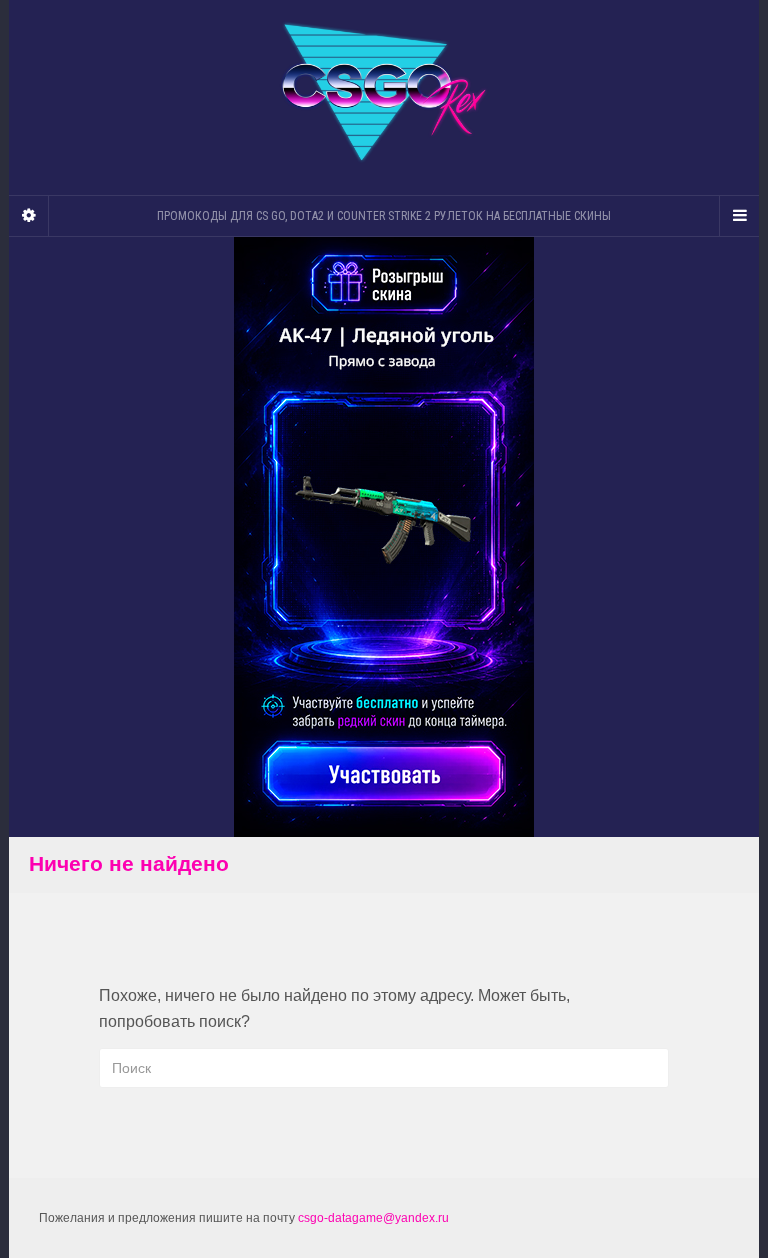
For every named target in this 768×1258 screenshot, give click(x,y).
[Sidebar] (29, 216)
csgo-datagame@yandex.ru (373, 1218)
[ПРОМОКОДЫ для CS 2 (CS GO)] (384, 92)
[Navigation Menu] (739, 216)
